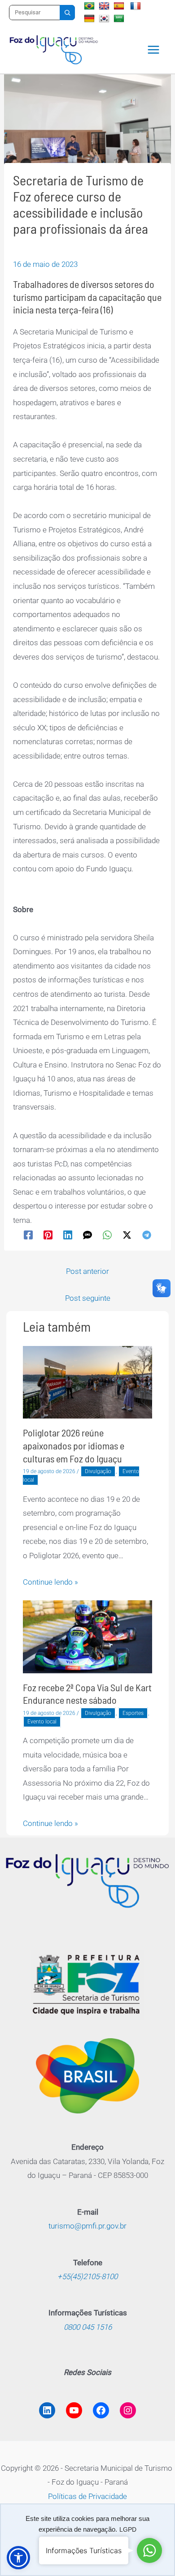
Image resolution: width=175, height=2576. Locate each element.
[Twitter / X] (127, 1235)
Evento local (42, 1722)
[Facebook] (28, 1235)
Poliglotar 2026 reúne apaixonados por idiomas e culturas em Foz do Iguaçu (74, 1445)
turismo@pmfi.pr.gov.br (87, 2226)
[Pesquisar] (67, 13)
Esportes (133, 1713)
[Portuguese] (90, 6)
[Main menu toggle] (154, 50)
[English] (105, 6)
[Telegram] (147, 1235)
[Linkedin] (68, 1235)
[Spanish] (120, 6)
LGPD (128, 2529)
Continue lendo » (50, 1582)
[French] (137, 6)
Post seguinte (88, 1298)
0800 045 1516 (88, 2327)
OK (87, 2548)
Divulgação (98, 1471)
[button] (18, 2558)
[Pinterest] (48, 1235)
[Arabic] (120, 18)
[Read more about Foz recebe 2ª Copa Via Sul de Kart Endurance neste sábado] (88, 1636)
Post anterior (87, 1271)
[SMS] (87, 1235)
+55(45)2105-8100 (87, 2276)
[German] (90, 18)
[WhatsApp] (107, 1235)
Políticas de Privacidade (87, 2496)
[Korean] (105, 18)
